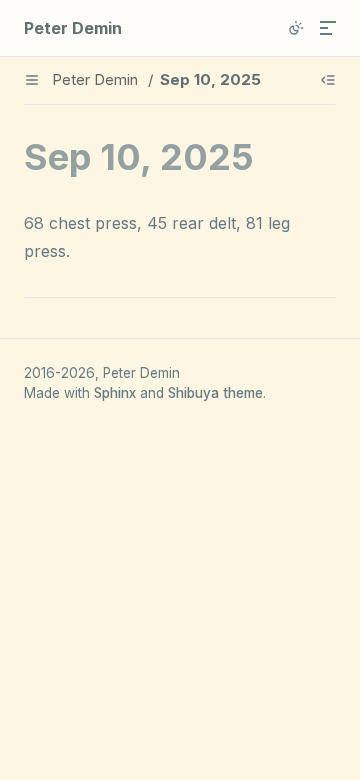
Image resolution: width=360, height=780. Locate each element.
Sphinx (115, 393)
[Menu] (328, 28)
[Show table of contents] (328, 80)
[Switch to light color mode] (296, 28)
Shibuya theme (215, 393)
